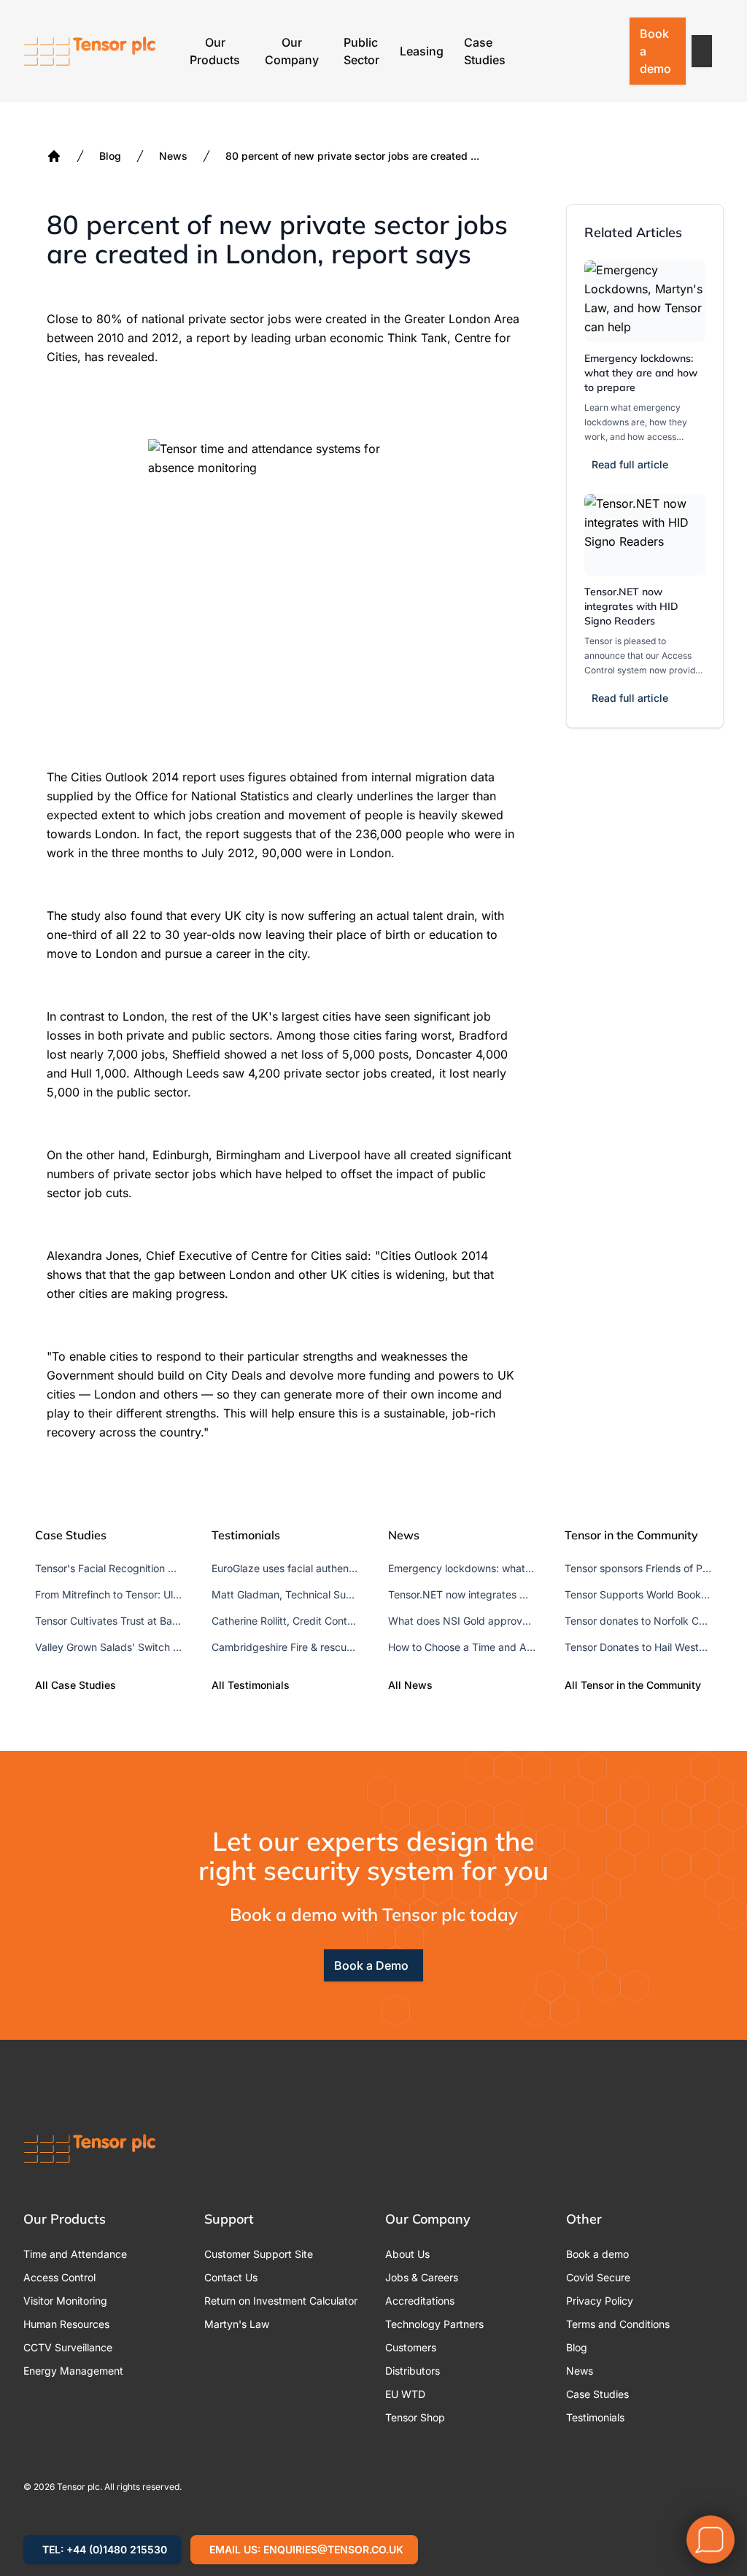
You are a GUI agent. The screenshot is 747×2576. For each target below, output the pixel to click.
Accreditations (420, 2301)
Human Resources (66, 2324)
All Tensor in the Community (633, 1685)
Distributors (413, 2371)
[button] (702, 51)
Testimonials (595, 2417)
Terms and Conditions (618, 2324)
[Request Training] (532, 51)
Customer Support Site (259, 2254)
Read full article (630, 464)
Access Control (59, 2277)
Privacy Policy (600, 2301)
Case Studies (485, 51)
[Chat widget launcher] (711, 2540)
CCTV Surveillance (68, 2347)
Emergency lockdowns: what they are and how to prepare (641, 373)
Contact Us (231, 2277)
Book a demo (655, 51)
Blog (110, 156)
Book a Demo (371, 1965)
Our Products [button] (215, 51)
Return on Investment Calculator (281, 2301)
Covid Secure (598, 2277)
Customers (411, 2347)
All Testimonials (251, 1685)
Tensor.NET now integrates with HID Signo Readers (631, 606)
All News (410, 1685)
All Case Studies (76, 1685)
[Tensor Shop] (608, 51)
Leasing (422, 51)
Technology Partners (434, 2324)
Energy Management (73, 2371)
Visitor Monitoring (65, 2301)
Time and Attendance (75, 2254)
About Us (407, 2254)
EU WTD (405, 2394)
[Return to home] (90, 51)
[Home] (54, 156)
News (173, 156)
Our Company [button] (292, 51)
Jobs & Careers (422, 2277)
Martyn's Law (237, 2324)
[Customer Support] (570, 51)
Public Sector (361, 51)
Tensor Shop (415, 2417)
